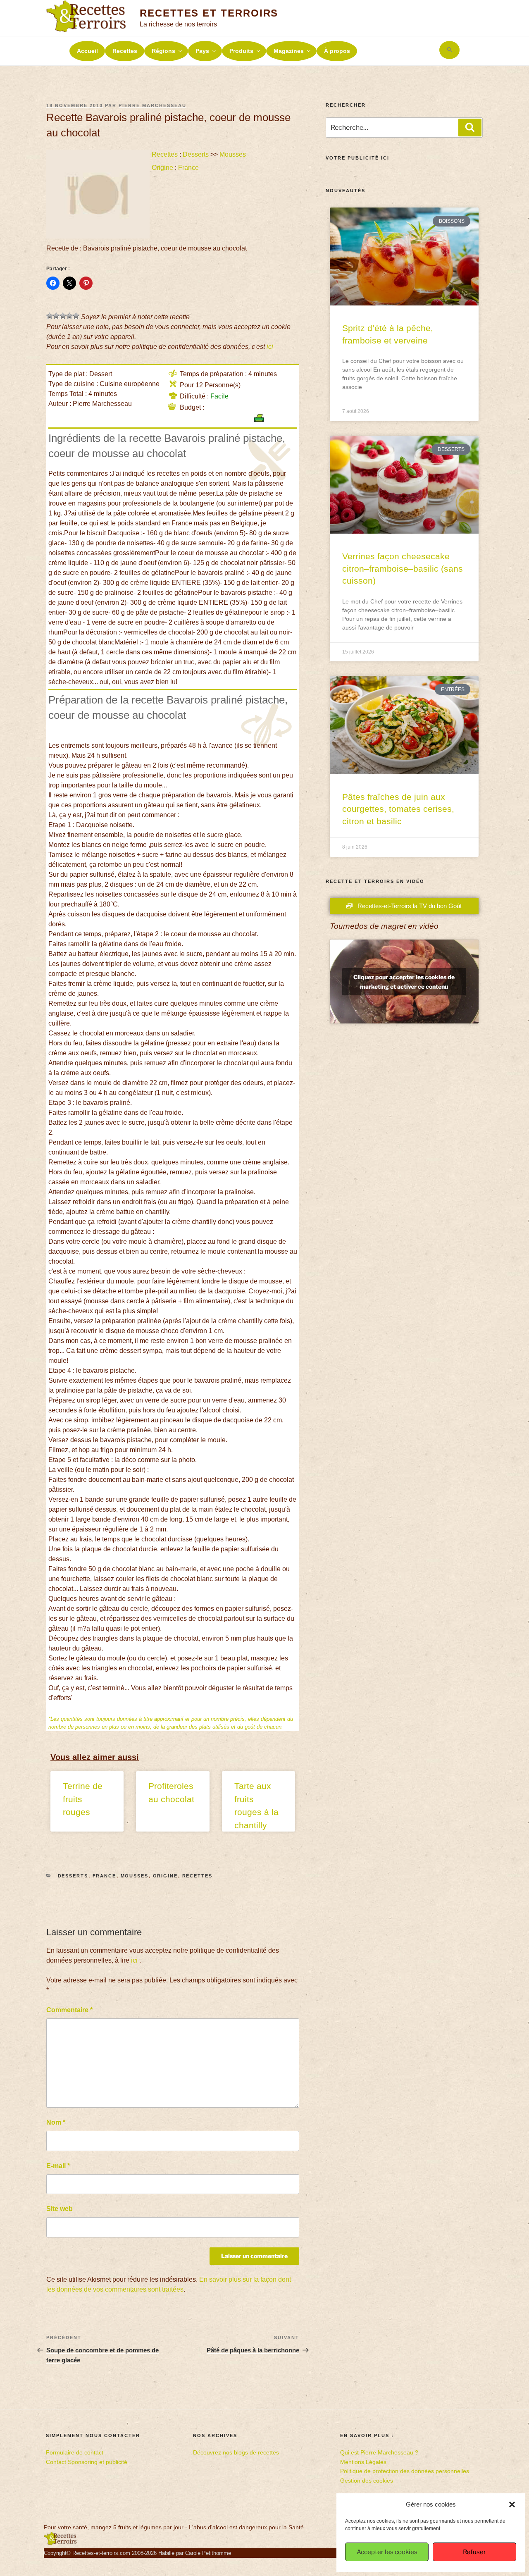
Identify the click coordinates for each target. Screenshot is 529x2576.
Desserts (196, 154)
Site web (60, 2209)
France (188, 168)
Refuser (474, 2552)
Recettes (125, 51)
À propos (337, 51)
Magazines (289, 51)
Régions (163, 51)
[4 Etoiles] (69, 316)
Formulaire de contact (75, 2452)
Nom (56, 2122)
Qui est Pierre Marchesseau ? (379, 2452)
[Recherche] (470, 127)
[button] (512, 2504)
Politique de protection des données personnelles (405, 2471)
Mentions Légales (363, 2462)
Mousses (233, 154)
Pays (202, 51)
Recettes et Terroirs (209, 13)
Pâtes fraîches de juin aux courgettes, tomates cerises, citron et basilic (398, 809)
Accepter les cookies (387, 2552)
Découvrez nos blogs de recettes (236, 2452)
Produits (241, 51)
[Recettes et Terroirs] (60, 2543)
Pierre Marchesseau (153, 105)
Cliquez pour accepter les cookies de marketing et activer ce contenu (404, 982)
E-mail (58, 2166)
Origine (162, 168)
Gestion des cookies (367, 2481)
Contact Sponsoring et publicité (87, 2462)
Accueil (87, 51)
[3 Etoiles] (63, 316)
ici (270, 347)
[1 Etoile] (50, 316)
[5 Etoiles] (76, 316)
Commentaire (69, 2010)
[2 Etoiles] (56, 316)
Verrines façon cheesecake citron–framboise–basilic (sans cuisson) (403, 568)
